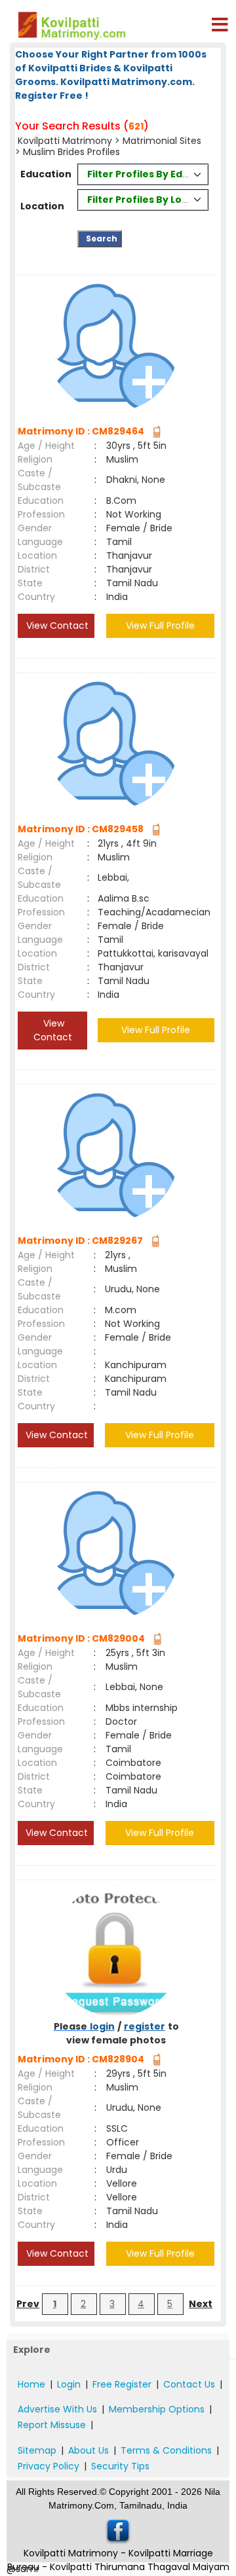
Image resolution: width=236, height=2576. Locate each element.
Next (201, 2304)
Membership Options (157, 2409)
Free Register (122, 2384)
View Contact (56, 626)
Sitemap (37, 2450)
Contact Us (189, 2384)
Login (69, 2384)
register (145, 2026)
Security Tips (120, 2466)
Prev (28, 2304)
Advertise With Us (57, 2409)
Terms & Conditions (166, 2450)
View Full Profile (160, 626)
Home (31, 2384)
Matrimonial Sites (162, 141)
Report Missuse (52, 2425)
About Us (88, 2450)
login (102, 2026)
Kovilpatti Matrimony (65, 141)
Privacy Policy (49, 2466)
